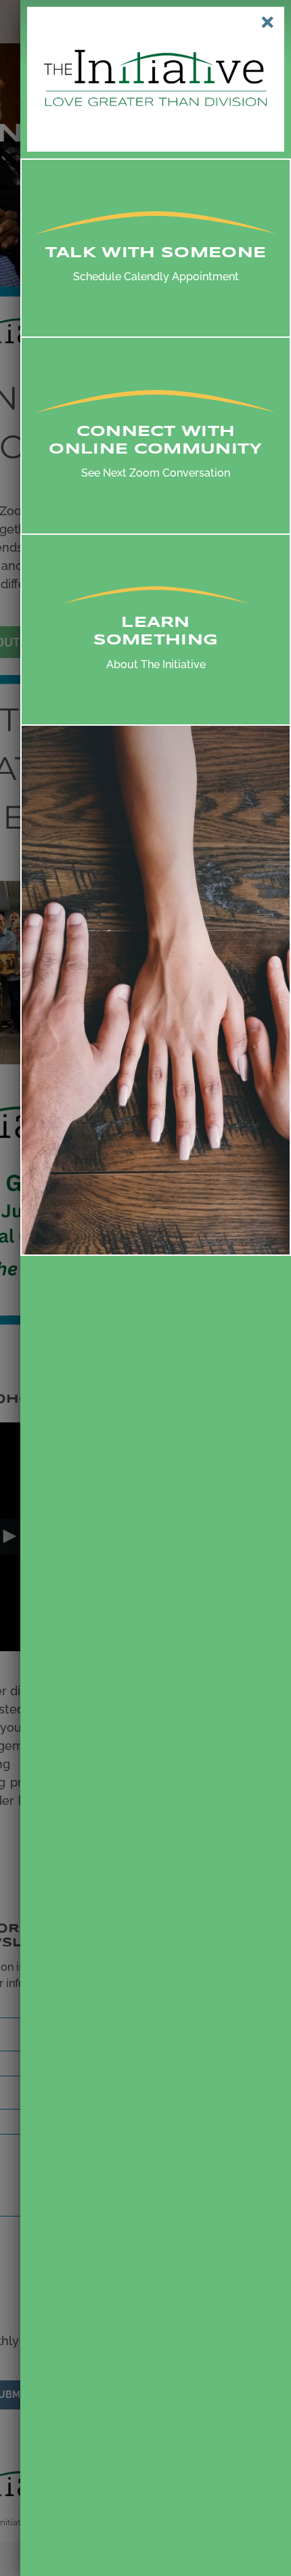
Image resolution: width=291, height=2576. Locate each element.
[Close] (268, 22)
